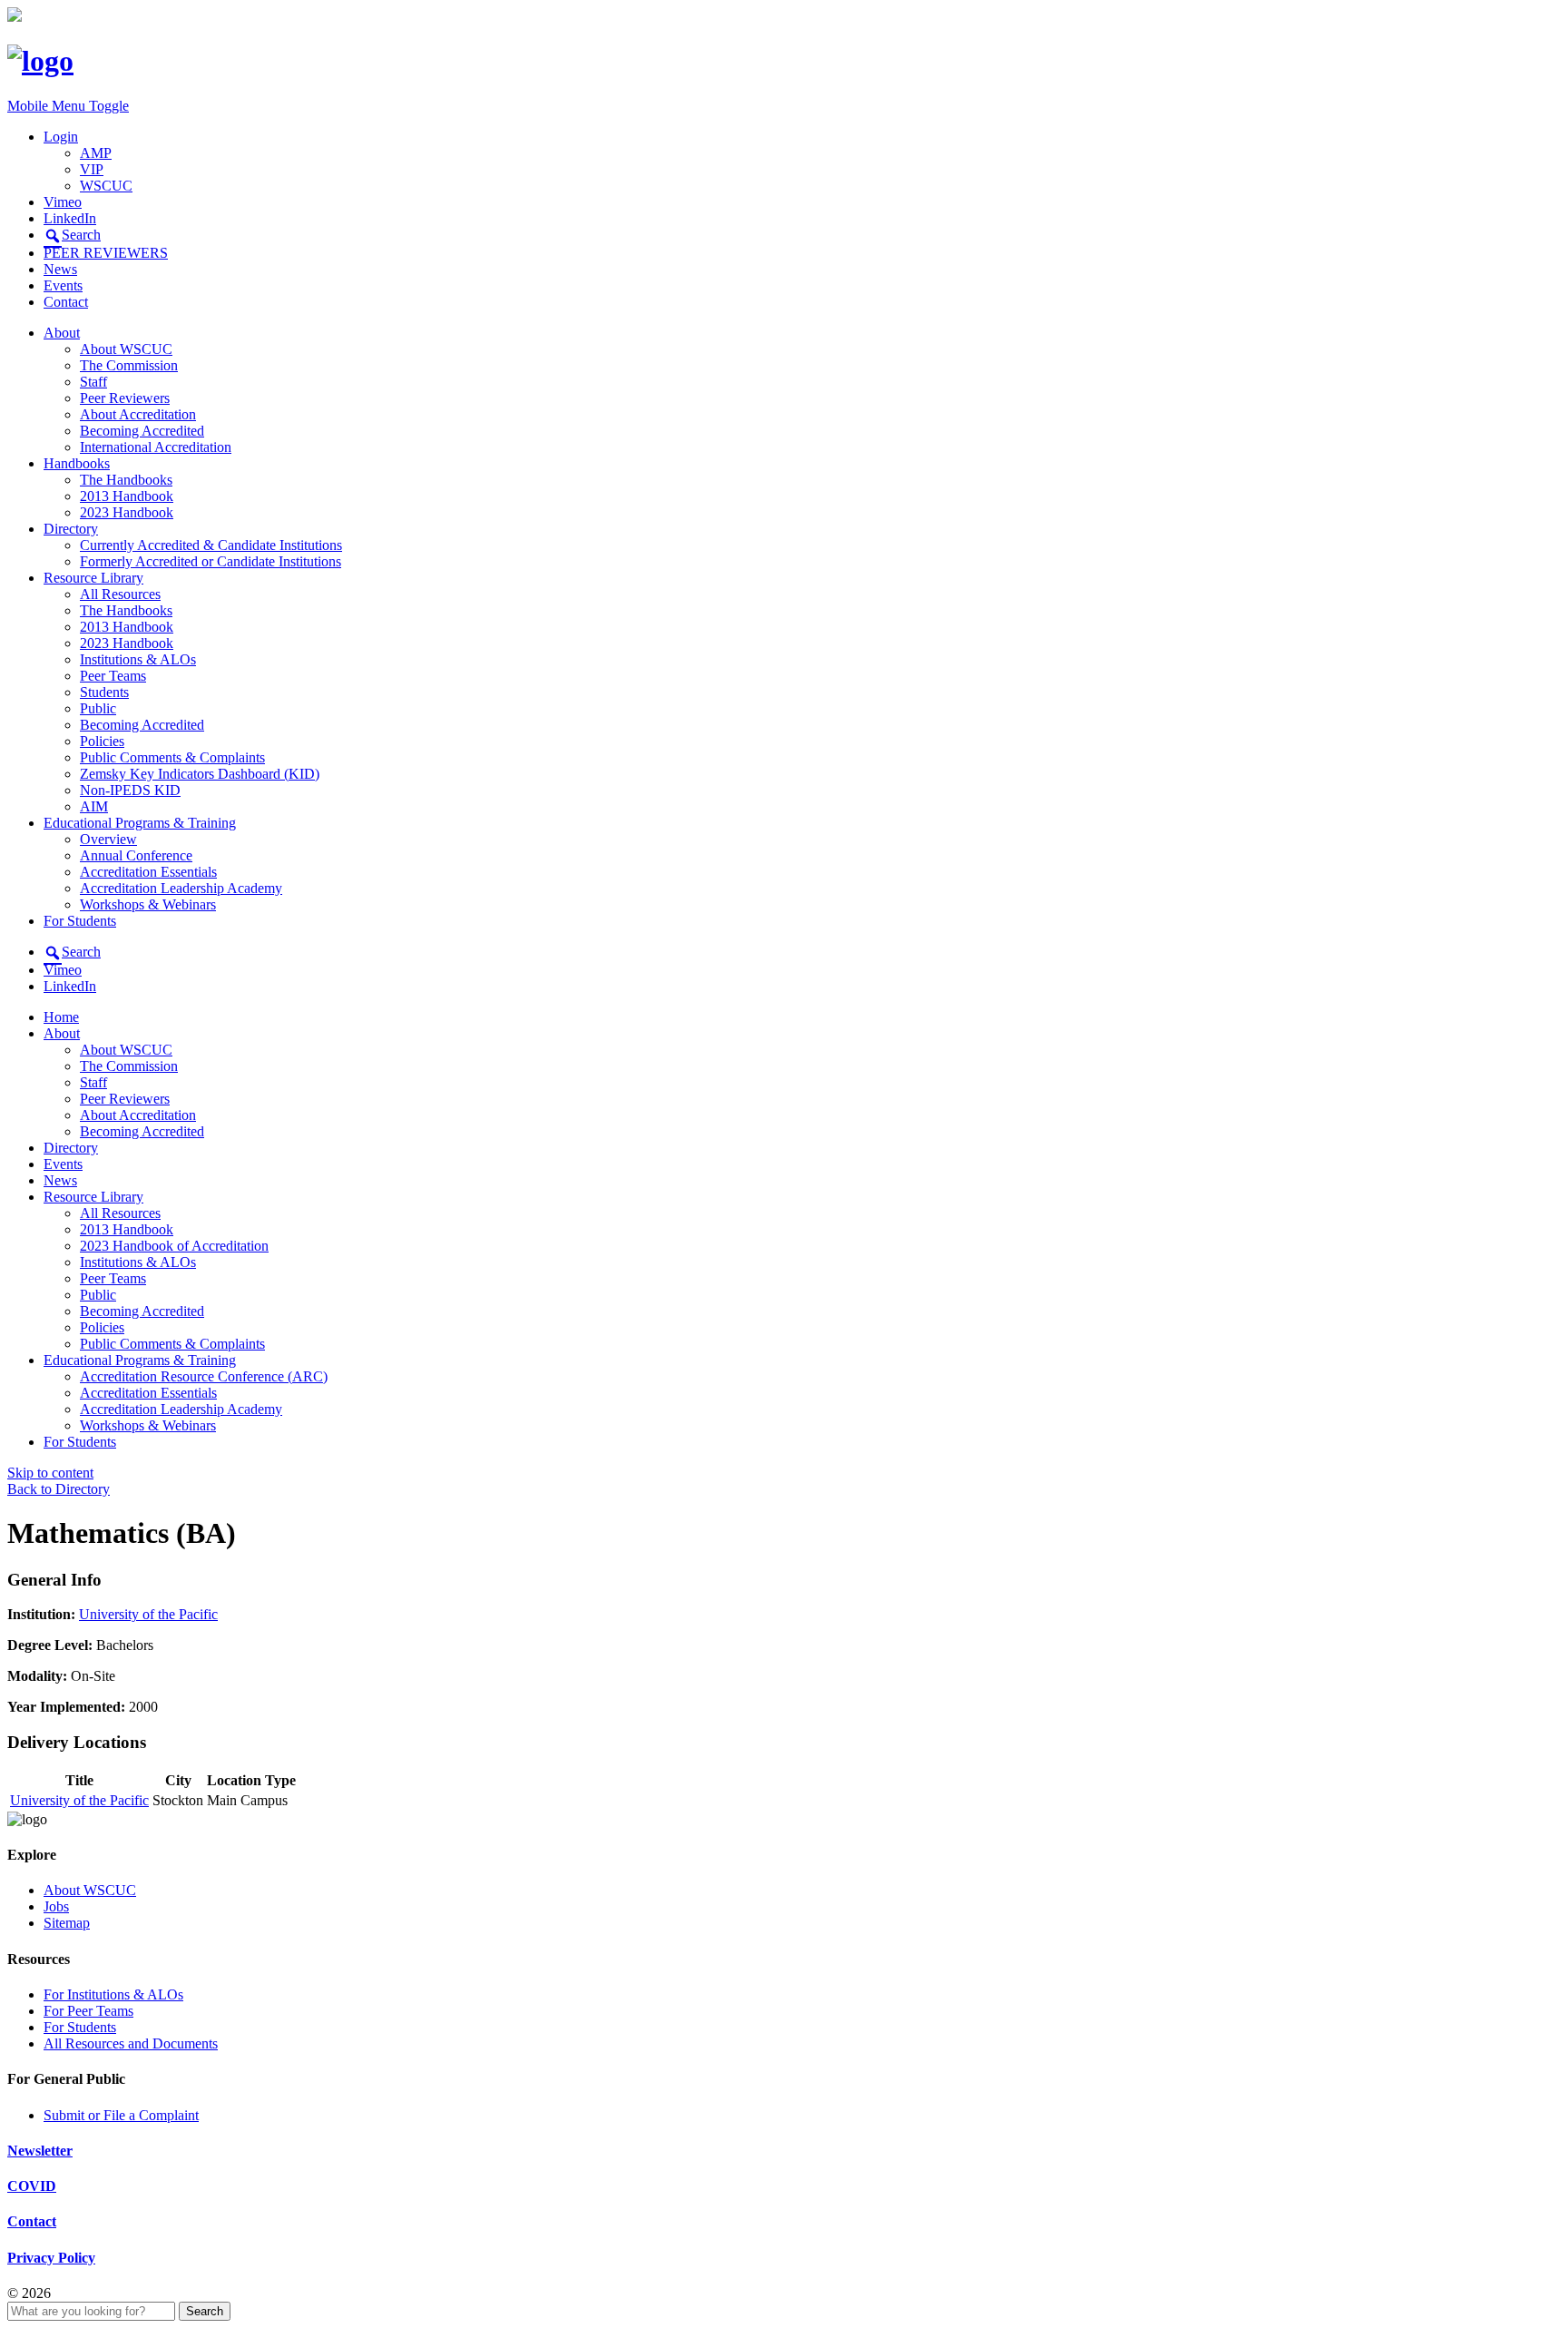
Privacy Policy (51, 2258)
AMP (96, 153)
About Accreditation (138, 414)
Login (61, 137)
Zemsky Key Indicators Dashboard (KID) (200, 774)
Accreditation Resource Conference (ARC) (204, 1376)
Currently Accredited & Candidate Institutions (211, 545)
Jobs (56, 1906)
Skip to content (50, 1473)
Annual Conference (136, 855)
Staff (93, 382)
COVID (32, 2186)
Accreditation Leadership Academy (181, 888)
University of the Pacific (148, 1614)
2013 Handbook (127, 496)
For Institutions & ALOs (113, 1994)
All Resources (120, 594)
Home (61, 1017)
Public (98, 708)
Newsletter (40, 2151)
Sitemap (67, 1923)
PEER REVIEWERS (106, 253)
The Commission (129, 365)
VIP (92, 169)
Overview (108, 839)
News (60, 269)
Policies (102, 741)
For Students (80, 921)
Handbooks (77, 463)
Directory (71, 529)
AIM (94, 806)
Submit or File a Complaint (121, 2115)
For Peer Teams (88, 2011)
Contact (66, 302)
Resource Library (93, 578)
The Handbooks (126, 480)
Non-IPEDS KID (130, 790)
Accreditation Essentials (148, 872)
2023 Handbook (127, 512)
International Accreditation (156, 447)
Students (104, 692)
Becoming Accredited (142, 431)
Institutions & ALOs (138, 659)
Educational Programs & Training (140, 823)
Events (63, 285)
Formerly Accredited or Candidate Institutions (211, 561)
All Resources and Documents (131, 2043)
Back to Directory (59, 1489)
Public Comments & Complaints (172, 757)
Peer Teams (113, 676)
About (62, 333)
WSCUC (106, 186)
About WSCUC (126, 349)
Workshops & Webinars (148, 904)
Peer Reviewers (125, 398)
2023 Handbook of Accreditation (174, 1246)
